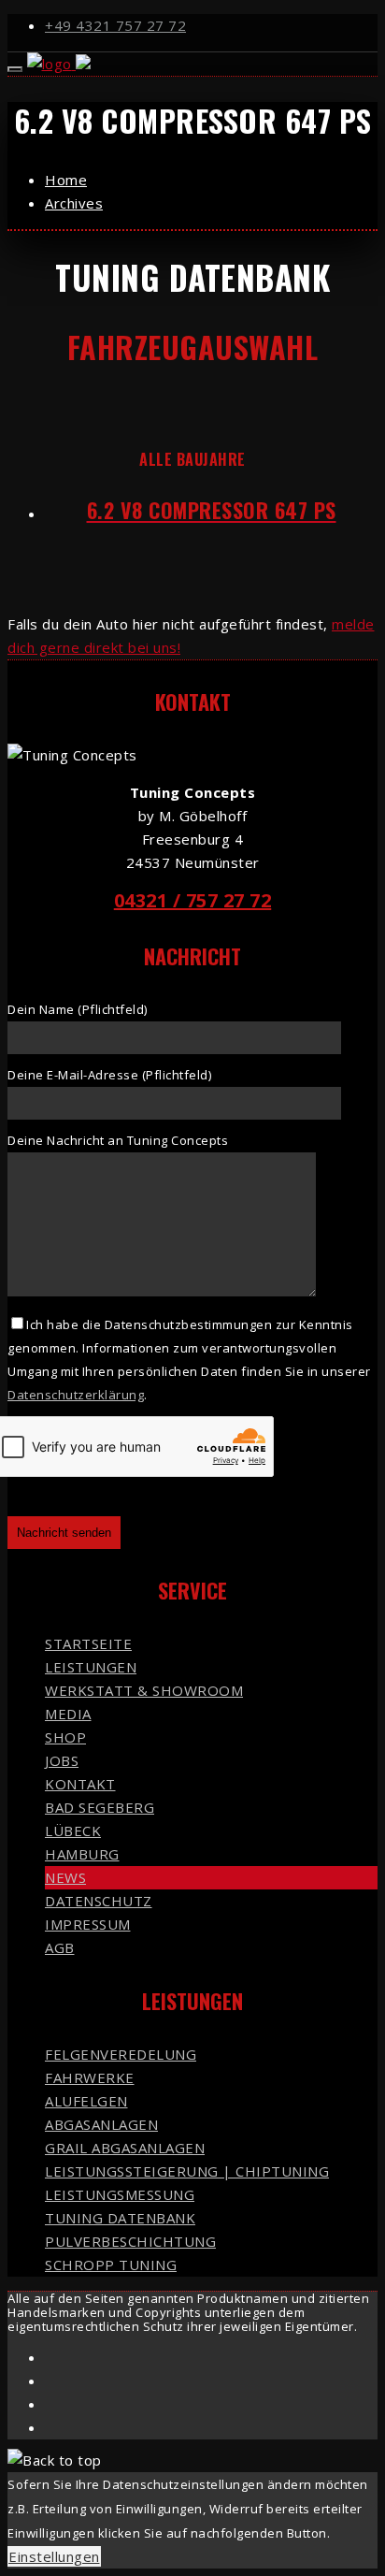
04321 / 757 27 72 (193, 900)
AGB (60, 1947)
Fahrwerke (90, 2077)
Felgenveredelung (121, 2054)
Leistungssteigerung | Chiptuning (187, 2171)
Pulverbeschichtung (130, 2241)
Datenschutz (99, 1901)
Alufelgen (86, 2101)
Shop (65, 1737)
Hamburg (82, 1854)
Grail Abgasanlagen (125, 2148)
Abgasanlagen (101, 2124)
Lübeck (73, 1831)
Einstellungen (54, 2556)
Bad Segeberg (100, 1807)
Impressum (88, 1924)
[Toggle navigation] (15, 69)
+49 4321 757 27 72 (115, 25)
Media (68, 1714)
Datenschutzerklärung (76, 1395)
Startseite (88, 1643)
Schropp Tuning (111, 2265)
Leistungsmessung (120, 2194)
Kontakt (80, 1784)
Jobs (62, 1760)
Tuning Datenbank (120, 2218)
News (65, 1877)
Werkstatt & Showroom (144, 1690)
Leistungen (91, 1667)
